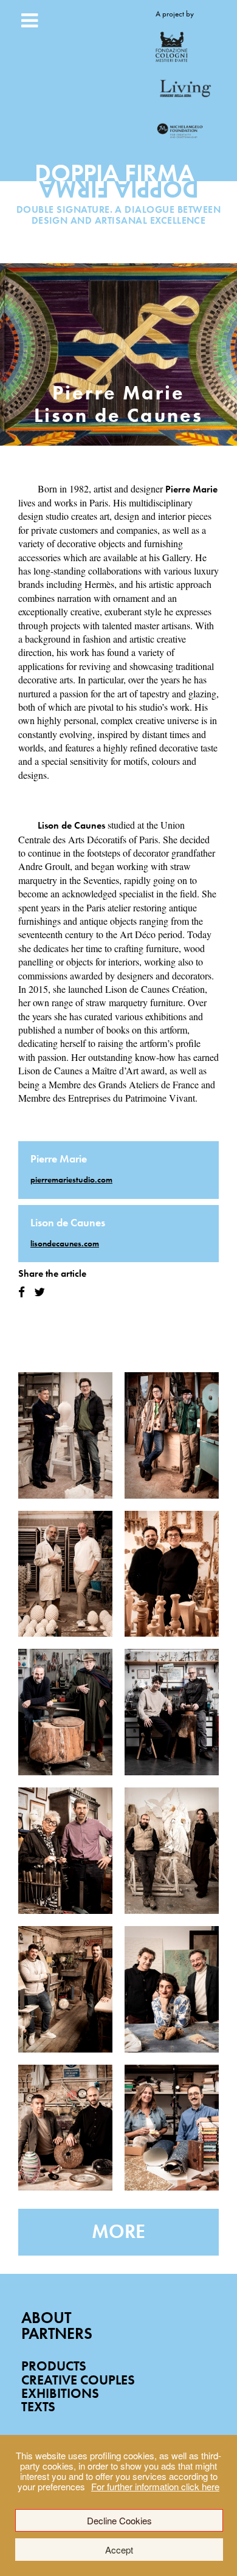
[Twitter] (39, 1292)
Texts (38, 2407)
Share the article (52, 1273)
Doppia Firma (119, 186)
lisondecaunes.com (65, 1243)
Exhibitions (60, 2393)
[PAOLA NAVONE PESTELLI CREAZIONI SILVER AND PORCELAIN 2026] (65, 1851)
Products (54, 2366)
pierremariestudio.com (71, 1179)
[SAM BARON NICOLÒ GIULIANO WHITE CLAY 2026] (65, 1574)
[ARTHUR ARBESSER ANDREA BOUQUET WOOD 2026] (172, 1435)
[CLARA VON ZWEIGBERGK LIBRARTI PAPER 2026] (172, 2128)
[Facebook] (22, 1292)
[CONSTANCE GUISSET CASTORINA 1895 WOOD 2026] (172, 1574)
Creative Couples (78, 2380)
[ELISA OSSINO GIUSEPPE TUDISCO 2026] (172, 1851)
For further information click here (155, 2486)
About (46, 2318)
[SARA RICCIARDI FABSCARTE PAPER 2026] (172, 1989)
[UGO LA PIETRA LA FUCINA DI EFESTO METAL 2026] (65, 1712)
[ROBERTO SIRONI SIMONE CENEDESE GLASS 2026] (65, 2128)
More (118, 2232)
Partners (57, 2334)
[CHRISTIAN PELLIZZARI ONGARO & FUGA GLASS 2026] (65, 1989)
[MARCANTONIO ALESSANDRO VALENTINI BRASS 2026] (172, 1712)
